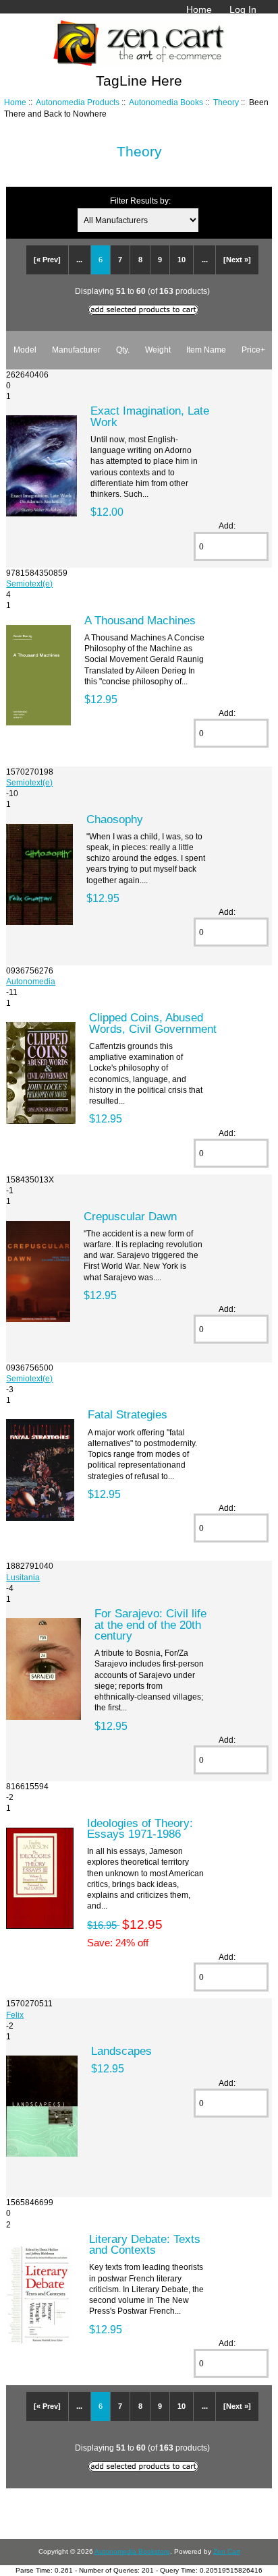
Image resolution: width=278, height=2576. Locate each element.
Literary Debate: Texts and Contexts (145, 2244)
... (79, 260)
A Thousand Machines (140, 620)
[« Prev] (47, 260)
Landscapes (121, 2051)
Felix (15, 2015)
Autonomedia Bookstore (132, 2551)
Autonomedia (31, 981)
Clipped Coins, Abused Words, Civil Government (153, 1023)
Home (199, 9)
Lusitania (23, 1577)
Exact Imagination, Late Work (150, 416)
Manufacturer (76, 350)
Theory (226, 102)
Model (25, 350)
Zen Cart (227, 2551)
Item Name (206, 350)
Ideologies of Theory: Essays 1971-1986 (140, 1828)
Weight (158, 350)
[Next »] (237, 260)
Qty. (123, 350)
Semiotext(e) (29, 583)
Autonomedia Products (78, 102)
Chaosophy (115, 819)
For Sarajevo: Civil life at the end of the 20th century (150, 1624)
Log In (243, 9)
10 (182, 260)
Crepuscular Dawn (130, 1216)
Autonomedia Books (166, 102)
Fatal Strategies (128, 1414)
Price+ (253, 350)
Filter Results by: (140, 201)
